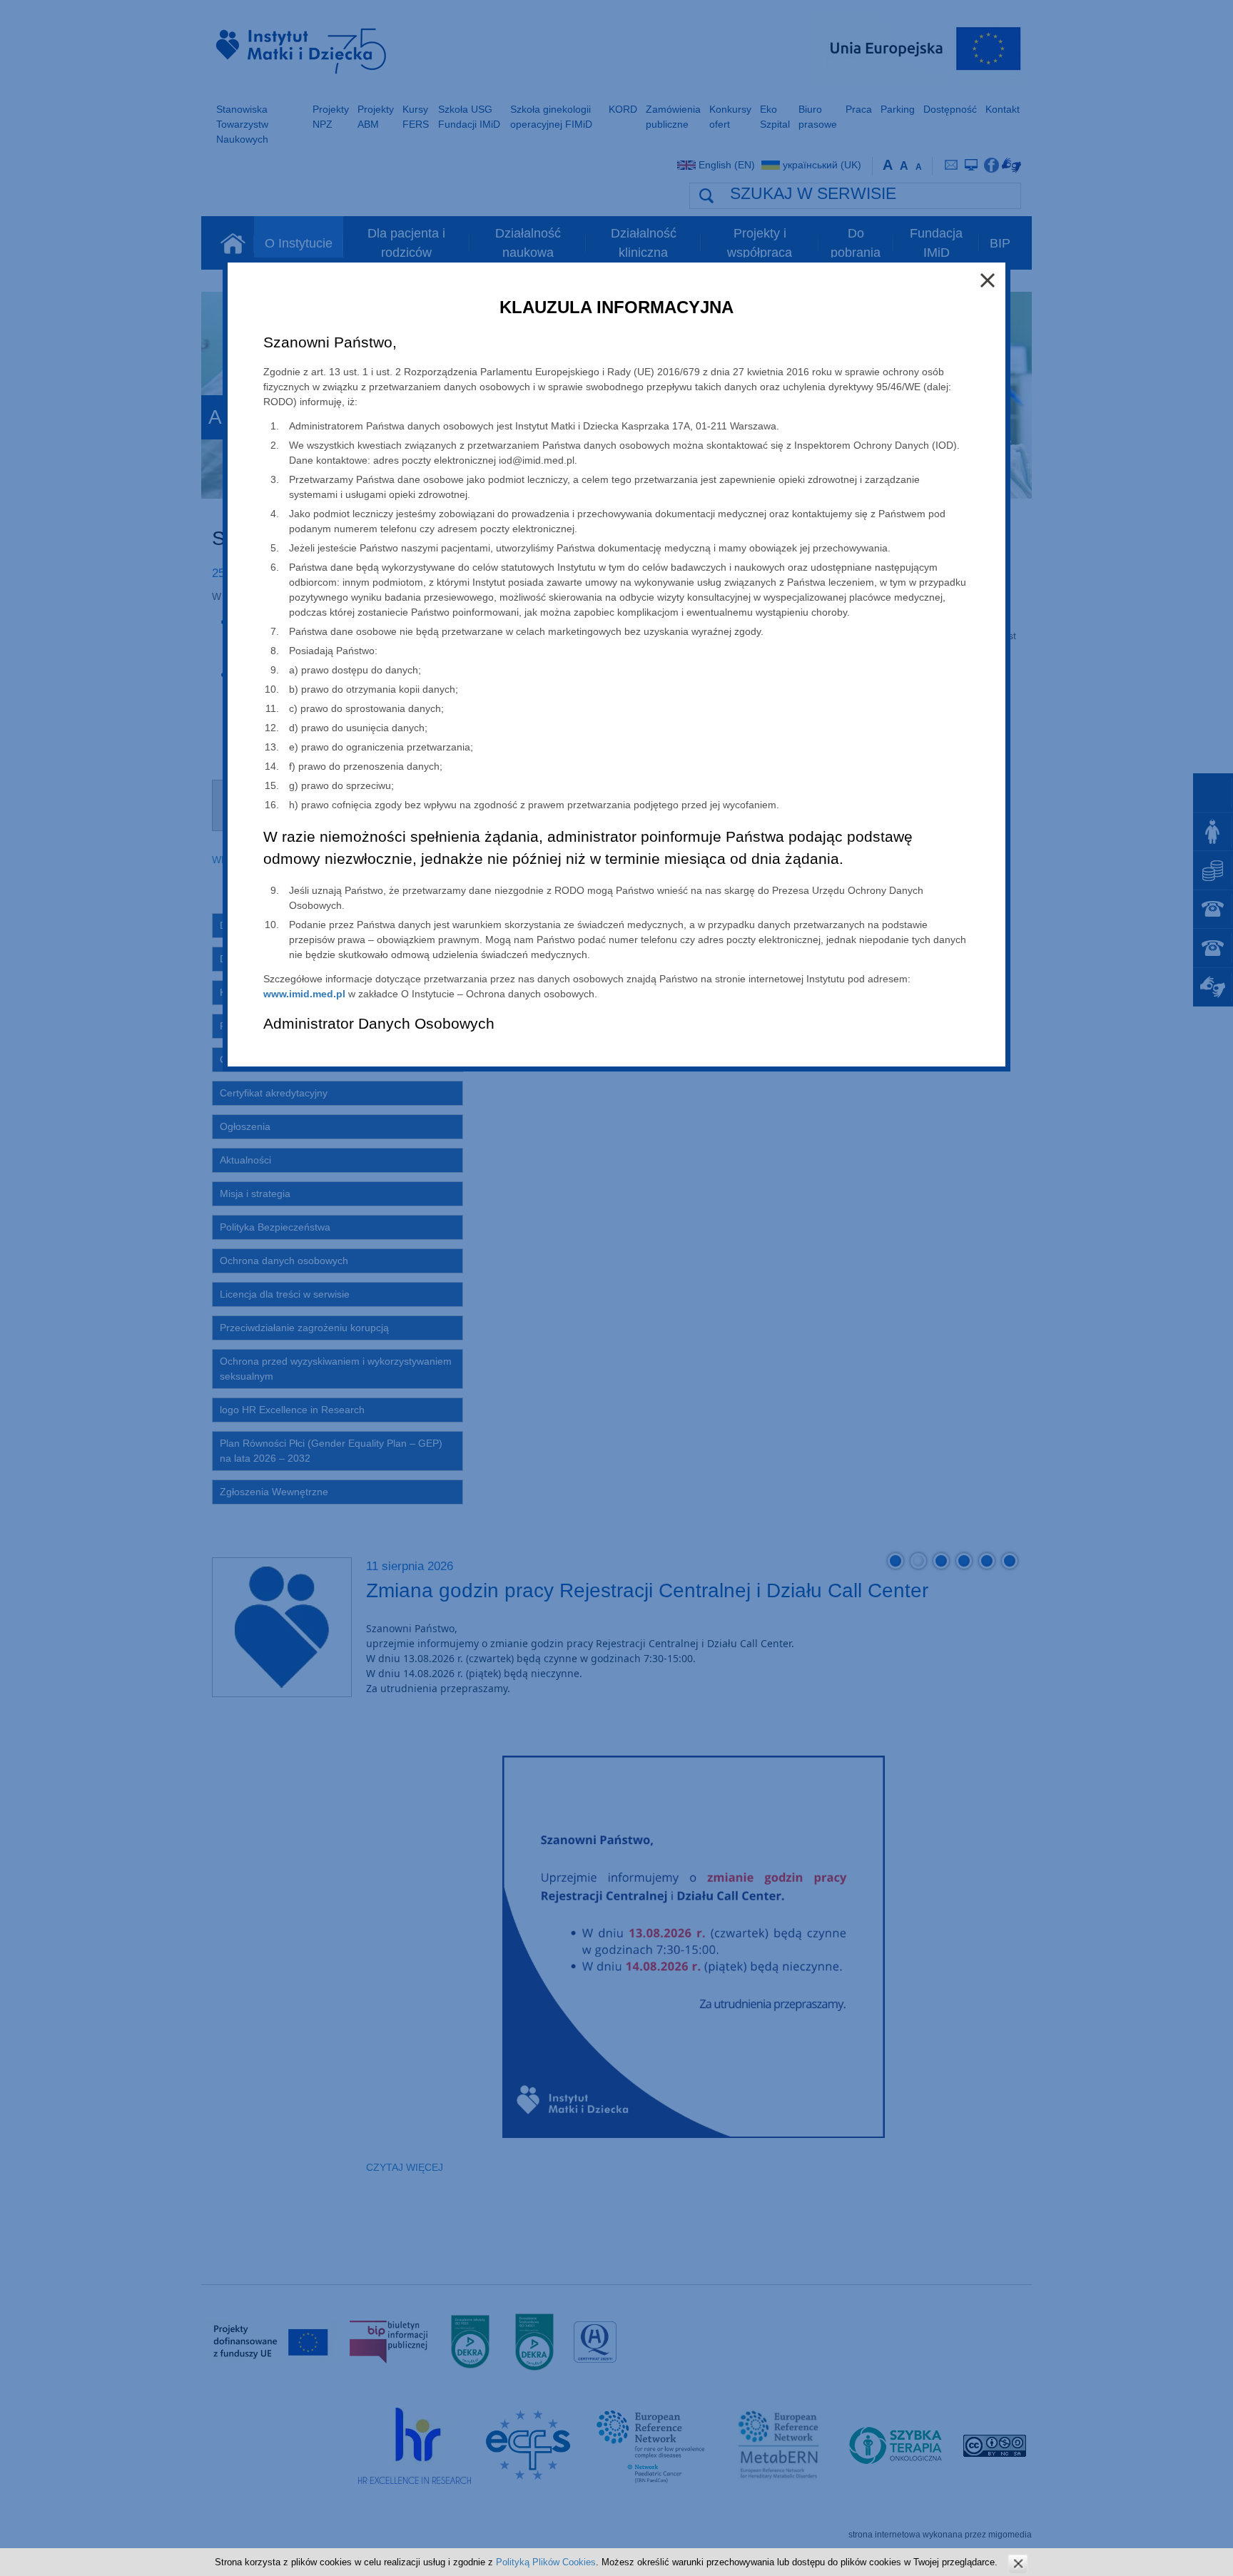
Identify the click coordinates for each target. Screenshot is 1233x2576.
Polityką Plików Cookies (546, 2562)
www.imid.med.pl (304, 994)
